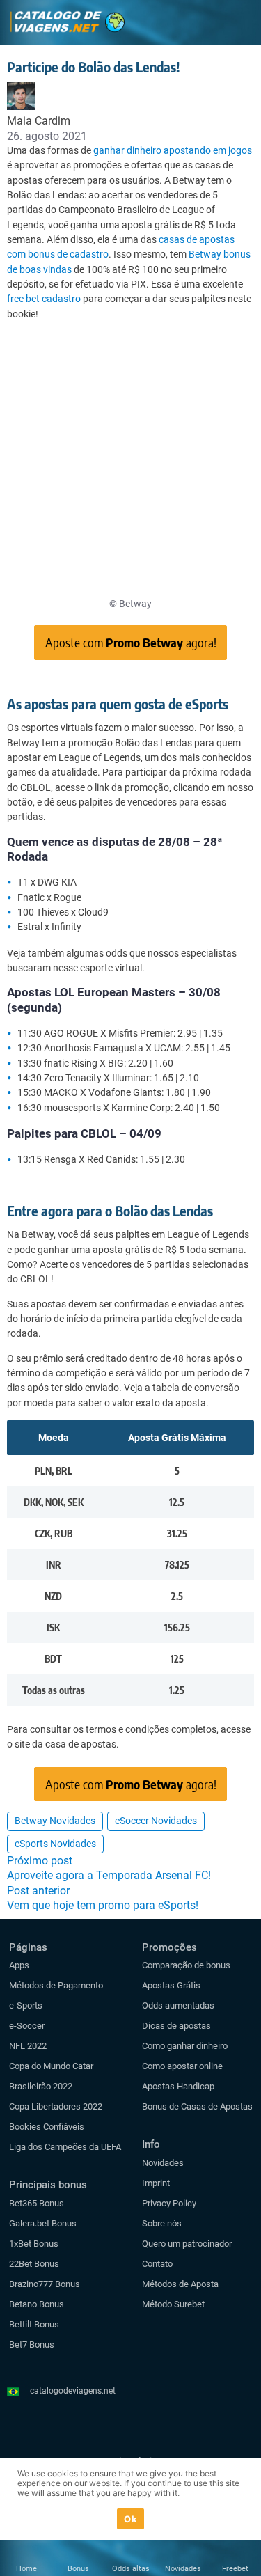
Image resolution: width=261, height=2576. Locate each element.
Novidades (163, 2163)
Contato (157, 2264)
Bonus (78, 2569)
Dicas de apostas (176, 2026)
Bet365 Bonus (37, 2203)
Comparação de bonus (186, 1965)
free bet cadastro (44, 299)
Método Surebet (173, 2304)
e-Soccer (27, 2026)
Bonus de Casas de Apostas (197, 2106)
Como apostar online (182, 2066)
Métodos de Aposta (180, 2284)
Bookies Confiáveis (47, 2127)
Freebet (235, 2569)
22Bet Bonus (34, 2264)
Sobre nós (162, 2223)
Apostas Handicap (178, 2086)
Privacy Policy (169, 2203)
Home (26, 2569)
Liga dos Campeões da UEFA (65, 2147)
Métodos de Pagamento (56, 1985)
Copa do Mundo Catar (51, 2066)
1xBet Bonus (34, 2244)
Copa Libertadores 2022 (56, 2106)
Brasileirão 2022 (41, 2086)
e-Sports (26, 2005)
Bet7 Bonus (32, 2345)
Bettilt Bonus (34, 2324)
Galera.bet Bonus (43, 2223)
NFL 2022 (28, 2046)
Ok (130, 2519)
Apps (19, 1965)
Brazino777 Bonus (45, 2284)
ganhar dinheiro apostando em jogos (173, 150)
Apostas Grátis (171, 1985)
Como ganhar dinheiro (185, 2046)
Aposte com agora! (131, 642)
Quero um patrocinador (187, 2244)
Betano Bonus (37, 2304)
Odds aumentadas (178, 2005)
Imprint (156, 2183)
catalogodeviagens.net (73, 2391)
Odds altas (131, 2569)
